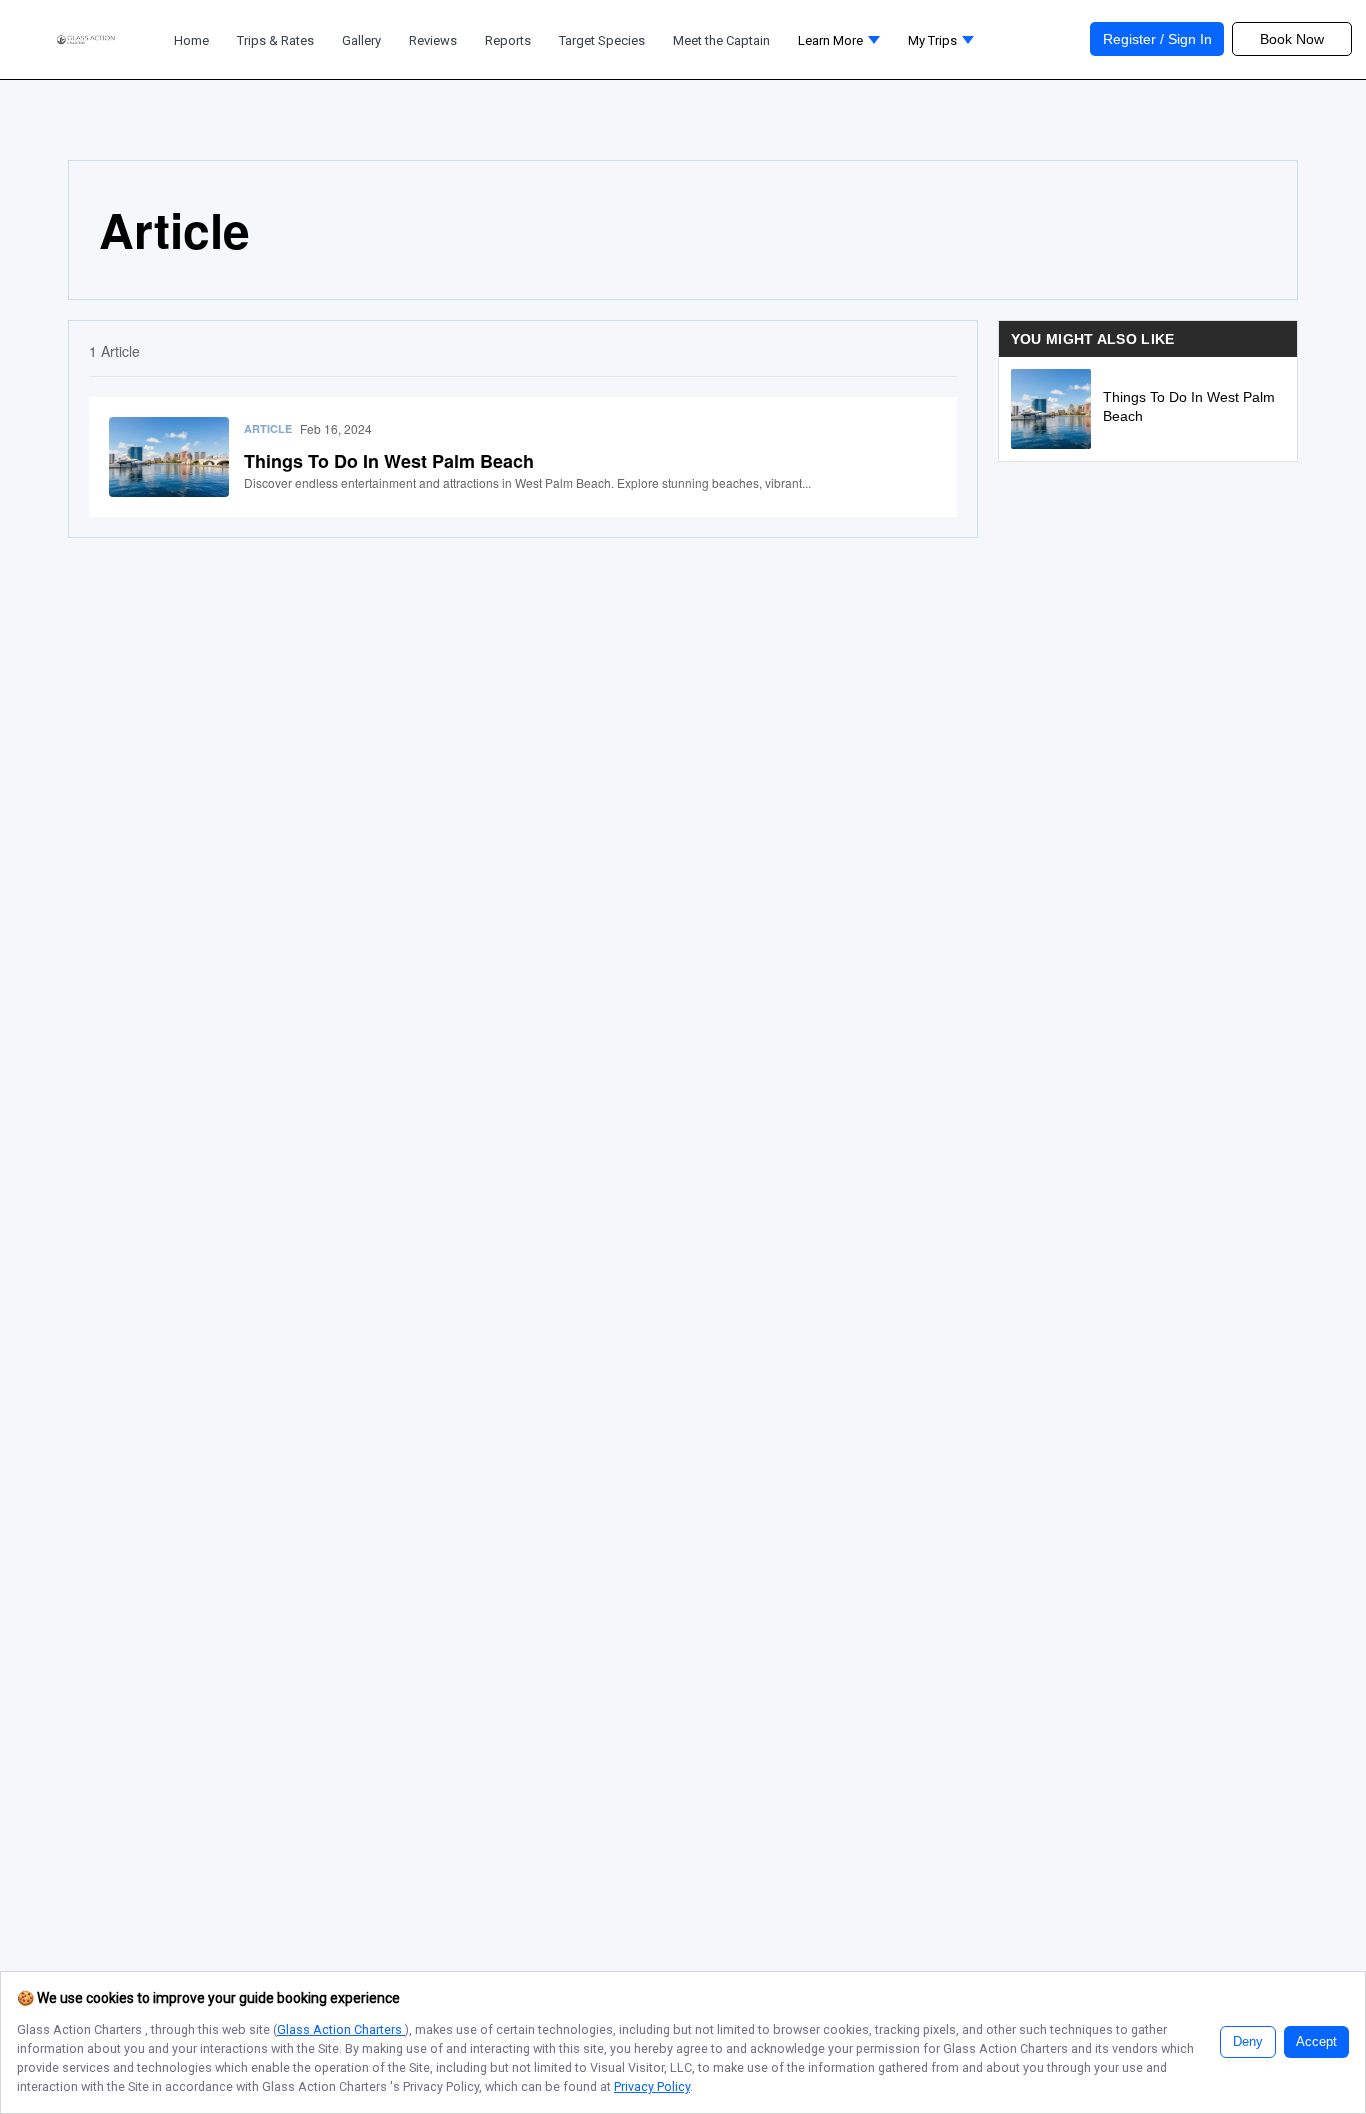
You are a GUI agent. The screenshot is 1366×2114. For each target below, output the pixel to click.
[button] (839, 45)
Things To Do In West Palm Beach (389, 461)
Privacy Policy (652, 2086)
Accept (1316, 2042)
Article (268, 428)
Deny (1248, 2042)
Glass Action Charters (341, 2029)
